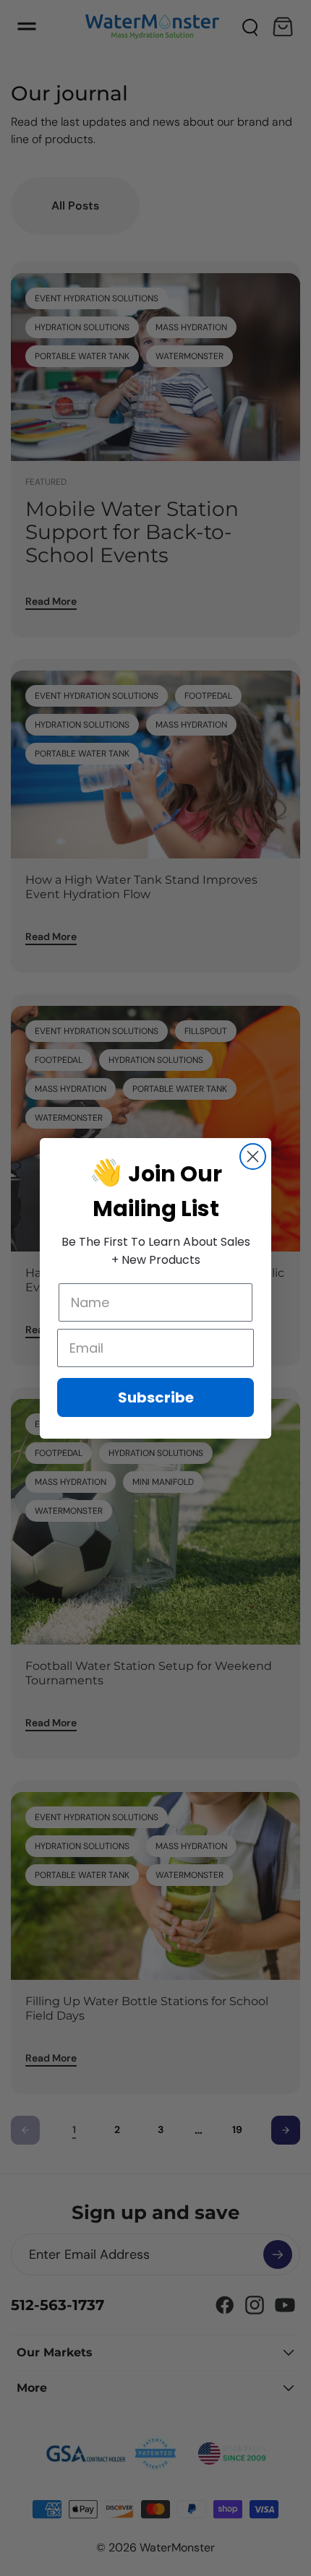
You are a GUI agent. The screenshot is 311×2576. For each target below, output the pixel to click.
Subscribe (156, 1397)
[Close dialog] (253, 1156)
